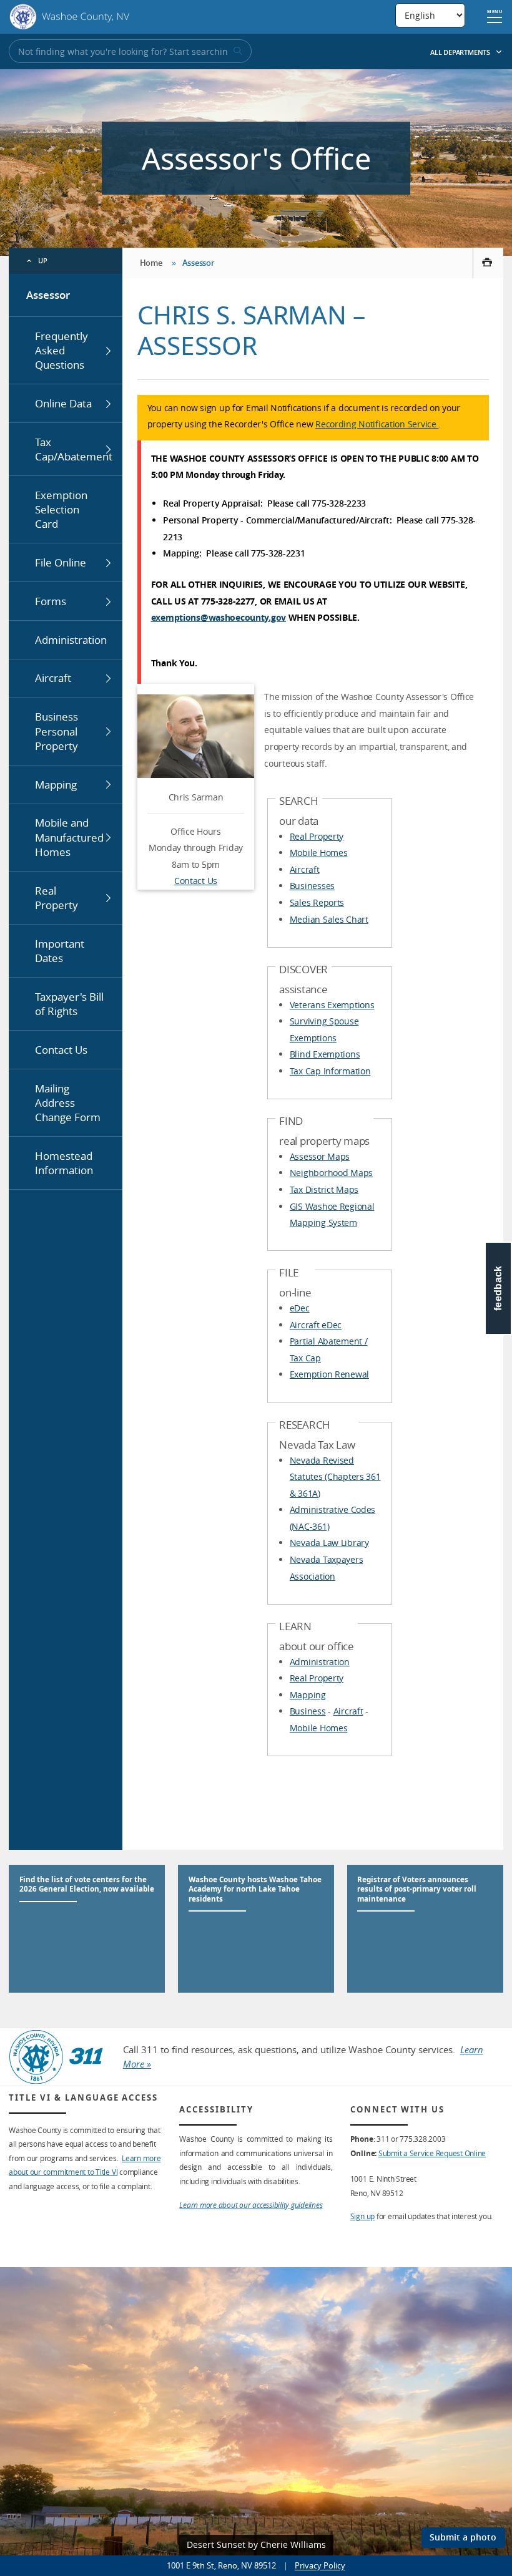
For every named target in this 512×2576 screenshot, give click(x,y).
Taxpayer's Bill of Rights (69, 1004)
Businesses (312, 886)
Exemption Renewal (329, 1374)
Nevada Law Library (329, 1543)
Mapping (56, 785)
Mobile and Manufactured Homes (69, 837)
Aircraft (53, 678)
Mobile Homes (319, 853)
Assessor (48, 295)
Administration (71, 640)
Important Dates (60, 951)
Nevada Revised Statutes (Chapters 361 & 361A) (335, 1477)
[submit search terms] (237, 51)
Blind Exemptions (325, 1054)
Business (308, 1711)
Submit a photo (463, 2537)
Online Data (63, 403)
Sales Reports (317, 902)
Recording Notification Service (377, 424)
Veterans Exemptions (332, 1005)
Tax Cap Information (330, 1071)
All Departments (461, 52)
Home (151, 263)
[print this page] (488, 263)
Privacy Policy (320, 2565)
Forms (51, 601)
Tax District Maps (324, 1189)
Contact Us (61, 1050)
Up (43, 260)
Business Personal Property (57, 731)
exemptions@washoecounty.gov (219, 617)
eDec (300, 1308)
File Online (61, 562)
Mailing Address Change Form (68, 1103)
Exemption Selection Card (61, 510)
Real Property (57, 898)
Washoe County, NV (70, 17)
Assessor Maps (320, 1156)
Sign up (362, 2216)
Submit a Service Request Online (432, 2153)
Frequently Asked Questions (62, 351)
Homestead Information (64, 1163)
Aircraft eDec (316, 1325)
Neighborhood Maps (331, 1173)
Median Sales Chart (329, 919)
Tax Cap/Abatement (74, 449)
